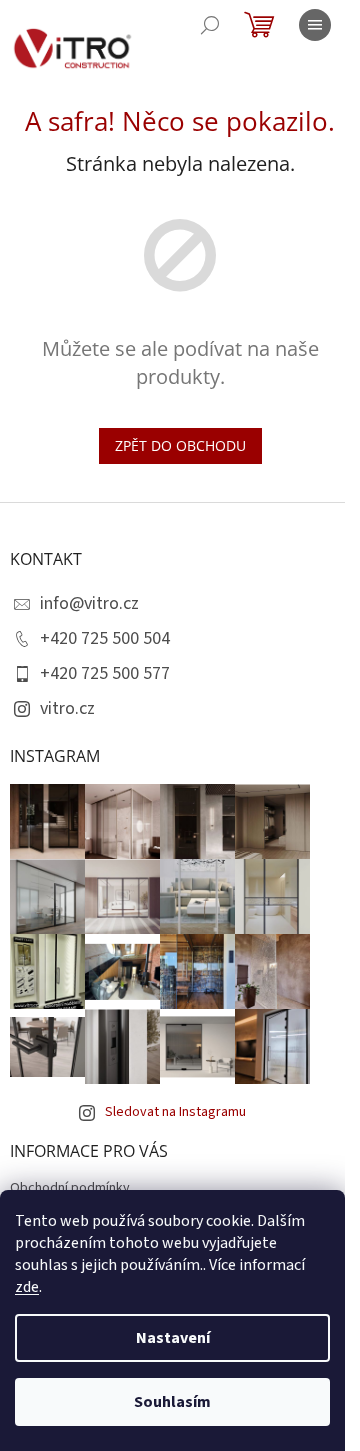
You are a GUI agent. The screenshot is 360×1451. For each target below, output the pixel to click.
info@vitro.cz (89, 603)
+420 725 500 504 (105, 638)
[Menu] (315, 25)
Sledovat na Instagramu (175, 1112)
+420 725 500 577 (105, 673)
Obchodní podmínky (70, 1188)
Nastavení (173, 1338)
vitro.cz (67, 708)
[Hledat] (210, 25)
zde (27, 1287)
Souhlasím (172, 1402)
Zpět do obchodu (180, 445)
